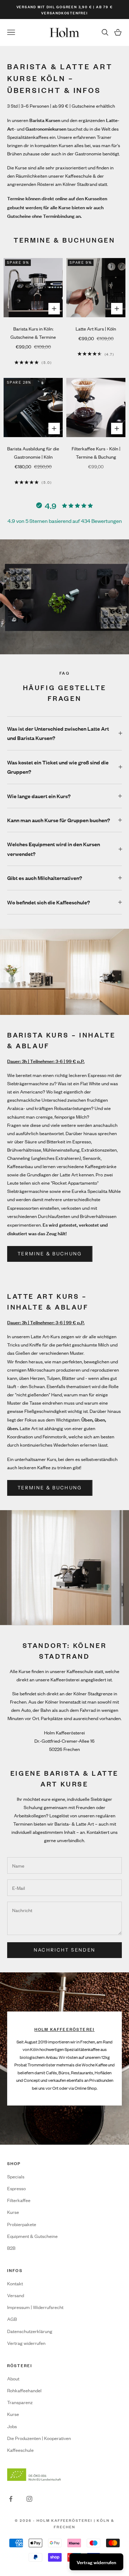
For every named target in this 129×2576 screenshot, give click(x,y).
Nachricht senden (64, 1950)
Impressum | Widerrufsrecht (35, 2307)
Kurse (13, 2212)
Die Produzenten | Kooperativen (39, 2438)
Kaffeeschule (20, 2450)
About (13, 2378)
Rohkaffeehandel (24, 2390)
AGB (12, 2319)
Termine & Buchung (50, 1254)
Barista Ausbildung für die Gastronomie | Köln (33, 453)
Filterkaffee (19, 2200)
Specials (16, 2176)
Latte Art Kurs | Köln (96, 329)
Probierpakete (22, 2224)
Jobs (12, 2426)
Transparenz (20, 2402)
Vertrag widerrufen (26, 2343)
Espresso (16, 2188)
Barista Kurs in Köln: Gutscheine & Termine (33, 333)
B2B (11, 2248)
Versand (16, 2295)
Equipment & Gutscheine (32, 2236)
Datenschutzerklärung (30, 2331)
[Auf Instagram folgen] (29, 2499)
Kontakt (15, 2283)
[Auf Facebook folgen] (11, 2499)
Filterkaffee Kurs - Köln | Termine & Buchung (96, 453)
